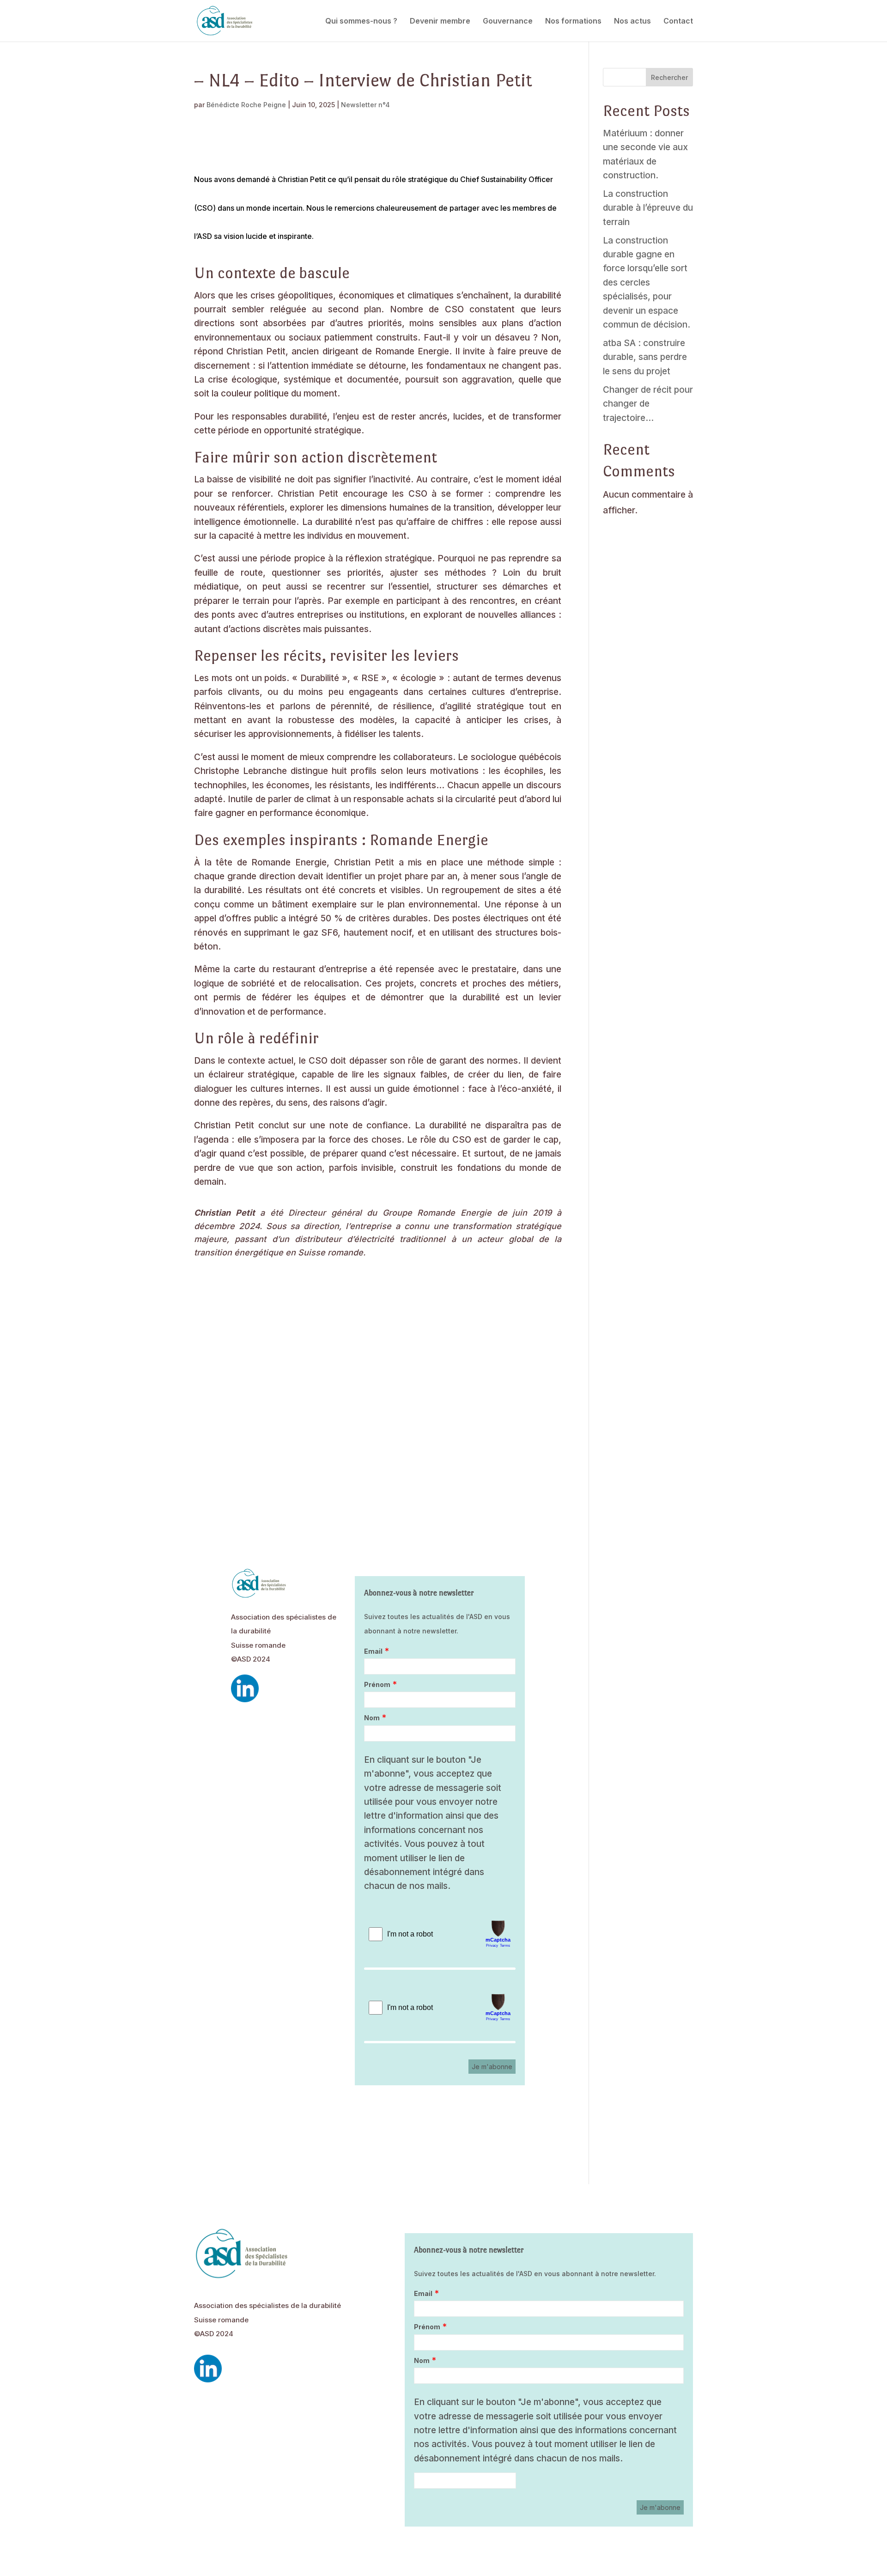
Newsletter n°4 (365, 105)
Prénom (377, 1684)
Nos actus (632, 21)
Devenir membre (440, 21)
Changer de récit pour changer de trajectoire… (648, 404)
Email (373, 1651)
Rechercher (669, 77)
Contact (678, 21)
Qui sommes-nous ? (361, 21)
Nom (372, 1718)
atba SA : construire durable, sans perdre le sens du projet (645, 357)
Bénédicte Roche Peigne (246, 105)
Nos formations (573, 21)
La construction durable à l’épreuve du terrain (648, 208)
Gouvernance (508, 21)
